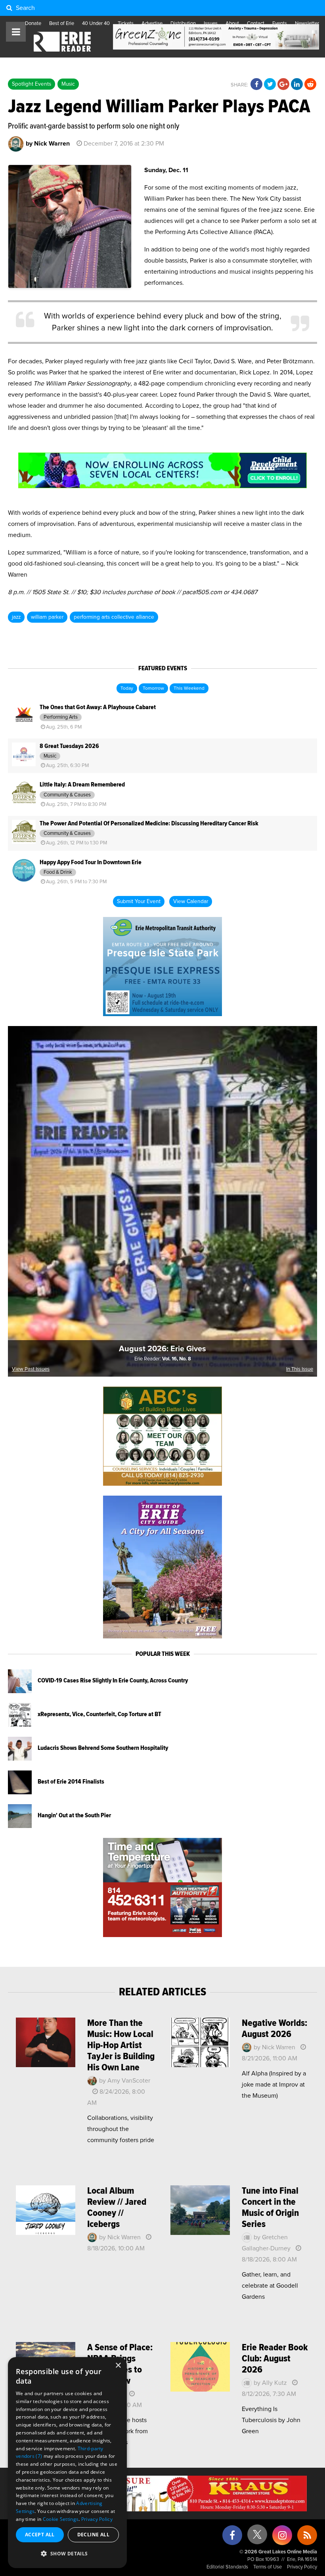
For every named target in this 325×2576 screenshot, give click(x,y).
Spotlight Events (32, 84)
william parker (47, 617)
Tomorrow (153, 689)
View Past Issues (31, 1369)
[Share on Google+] (283, 84)
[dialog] (67, 2463)
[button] (67, 2554)
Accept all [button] (40, 2535)
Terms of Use (268, 2567)
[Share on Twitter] (270, 84)
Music (68, 84)
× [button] (118, 2366)
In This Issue (300, 1369)
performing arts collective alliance (114, 617)
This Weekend (189, 689)
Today (127, 689)
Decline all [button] (93, 2535)
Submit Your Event (139, 902)
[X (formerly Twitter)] (257, 2537)
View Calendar (191, 902)
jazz (16, 617)
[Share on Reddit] (310, 84)
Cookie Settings (61, 2519)
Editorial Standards (227, 2567)
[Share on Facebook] (256, 84)
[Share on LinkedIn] (297, 84)
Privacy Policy (302, 2567)
